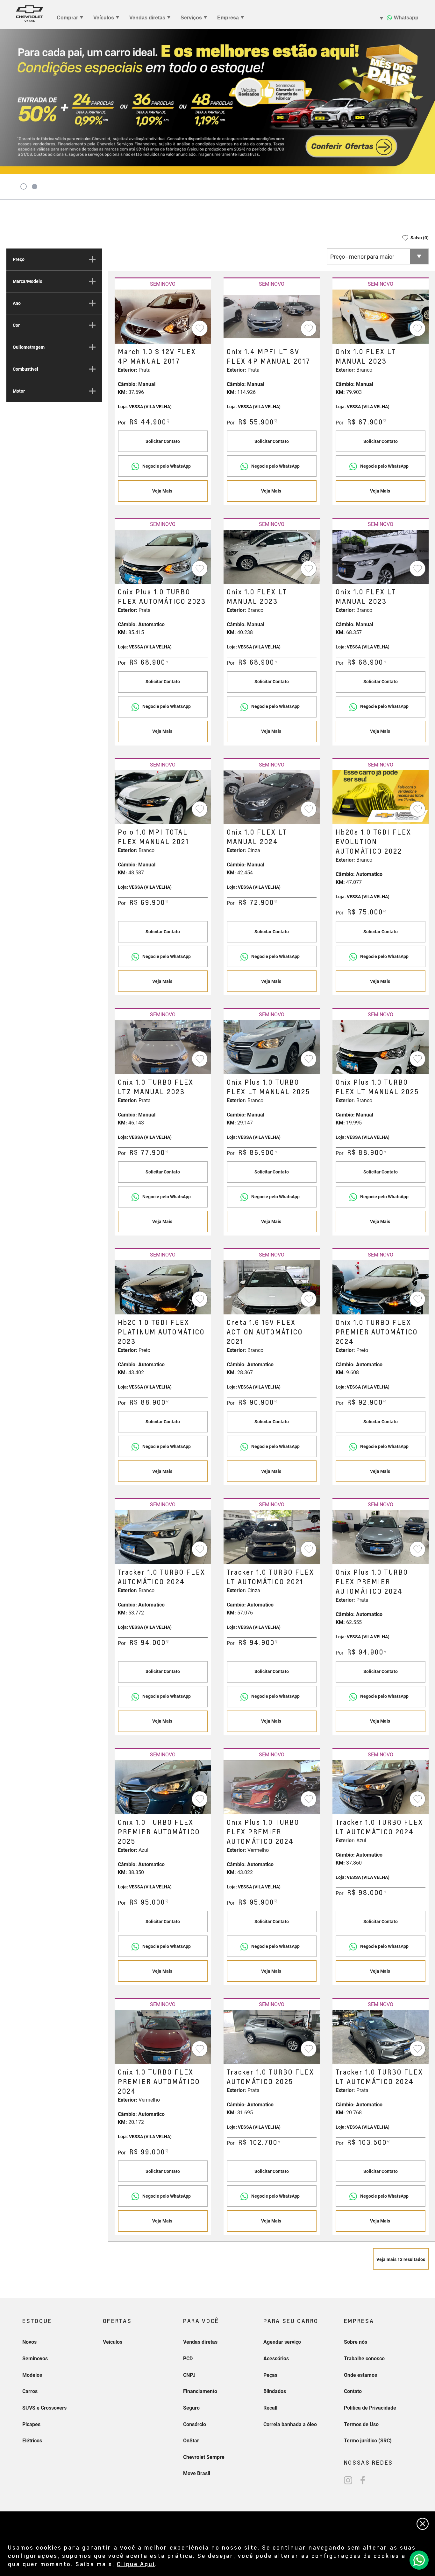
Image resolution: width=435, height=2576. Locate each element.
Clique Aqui (136, 2564)
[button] (413, 238)
